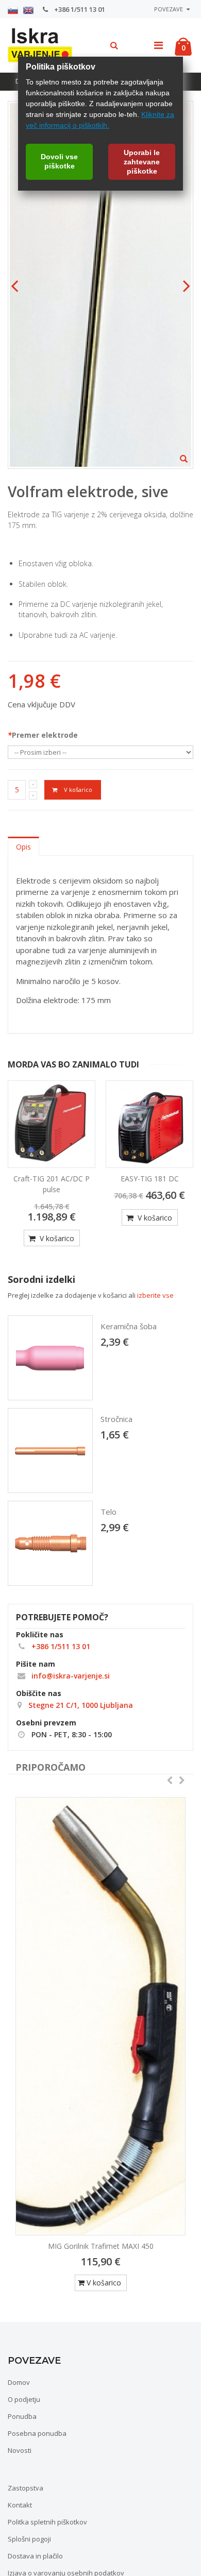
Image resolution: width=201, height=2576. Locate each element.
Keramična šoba (129, 1326)
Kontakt (20, 2505)
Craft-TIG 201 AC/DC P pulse (52, 1184)
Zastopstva (26, 2488)
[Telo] (50, 1543)
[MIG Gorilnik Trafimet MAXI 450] (100, 2016)
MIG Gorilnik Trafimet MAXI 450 (101, 2246)
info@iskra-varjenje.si (70, 1676)
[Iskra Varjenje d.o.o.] (36, 44)
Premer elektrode (43, 735)
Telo (108, 1512)
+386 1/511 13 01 (79, 9)
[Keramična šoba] (50, 1358)
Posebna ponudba (37, 2433)
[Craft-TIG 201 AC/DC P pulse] (52, 1124)
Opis (23, 847)
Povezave (169, 9)
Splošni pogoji (29, 2539)
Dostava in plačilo (35, 2556)
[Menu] (158, 45)
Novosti (20, 2450)
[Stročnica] (50, 1451)
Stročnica (116, 1419)
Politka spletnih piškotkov (47, 2522)
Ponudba (22, 2416)
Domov (19, 2382)
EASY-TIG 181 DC (150, 1179)
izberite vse (155, 1295)
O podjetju (24, 2399)
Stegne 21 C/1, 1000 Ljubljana (80, 1705)
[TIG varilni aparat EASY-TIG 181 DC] (149, 1124)
